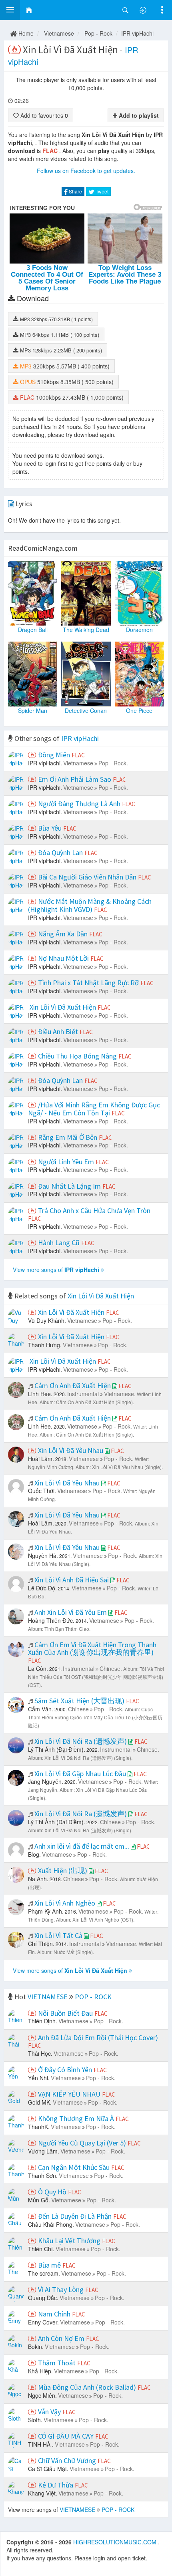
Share (75, 191)
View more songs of (56, 1270)
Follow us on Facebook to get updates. (86, 171)
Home (25, 33)
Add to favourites (43, 115)
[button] (10, 10)
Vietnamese (59, 33)
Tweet (101, 191)
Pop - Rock (98, 33)
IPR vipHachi (137, 33)
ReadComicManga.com (43, 548)
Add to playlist (138, 115)
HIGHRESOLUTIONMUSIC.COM (116, 2542)
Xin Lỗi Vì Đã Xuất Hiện (101, 1296)
